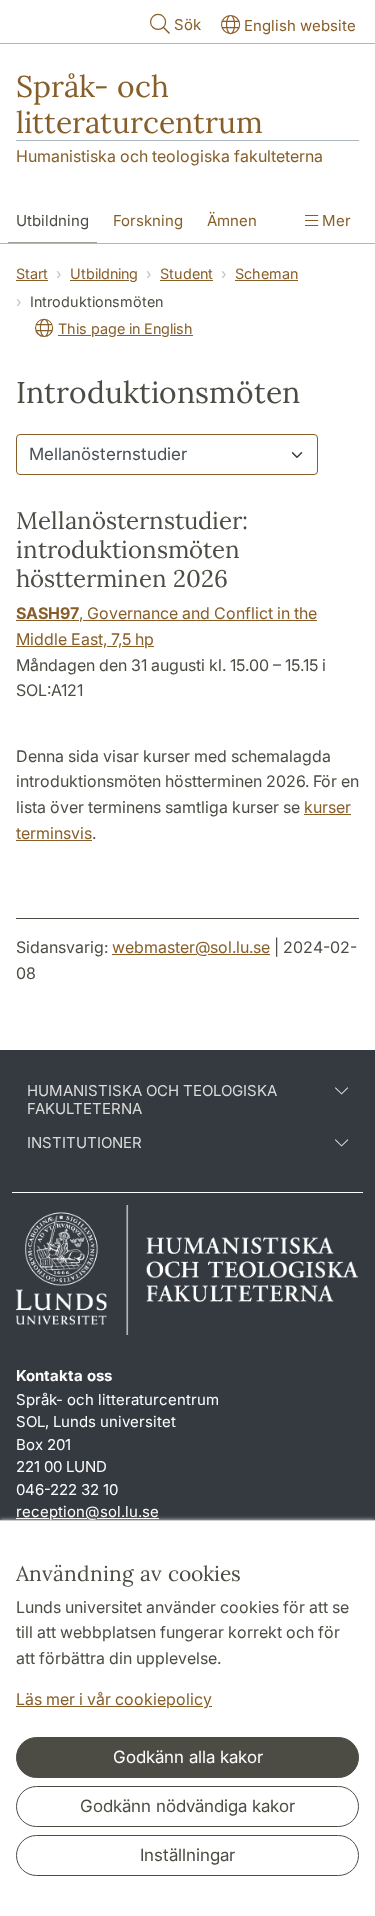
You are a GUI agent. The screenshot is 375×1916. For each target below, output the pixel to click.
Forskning (148, 220)
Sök (187, 24)
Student (186, 273)
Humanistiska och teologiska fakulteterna (169, 156)
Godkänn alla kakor (188, 1757)
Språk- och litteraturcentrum (139, 104)
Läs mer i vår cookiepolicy (114, 1699)
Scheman (266, 273)
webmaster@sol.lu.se (191, 947)
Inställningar (187, 1855)
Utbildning (52, 220)
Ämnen (232, 220)
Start (32, 273)
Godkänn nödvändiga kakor (187, 1806)
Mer (334, 220)
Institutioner (84, 1143)
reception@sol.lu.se (87, 1511)
